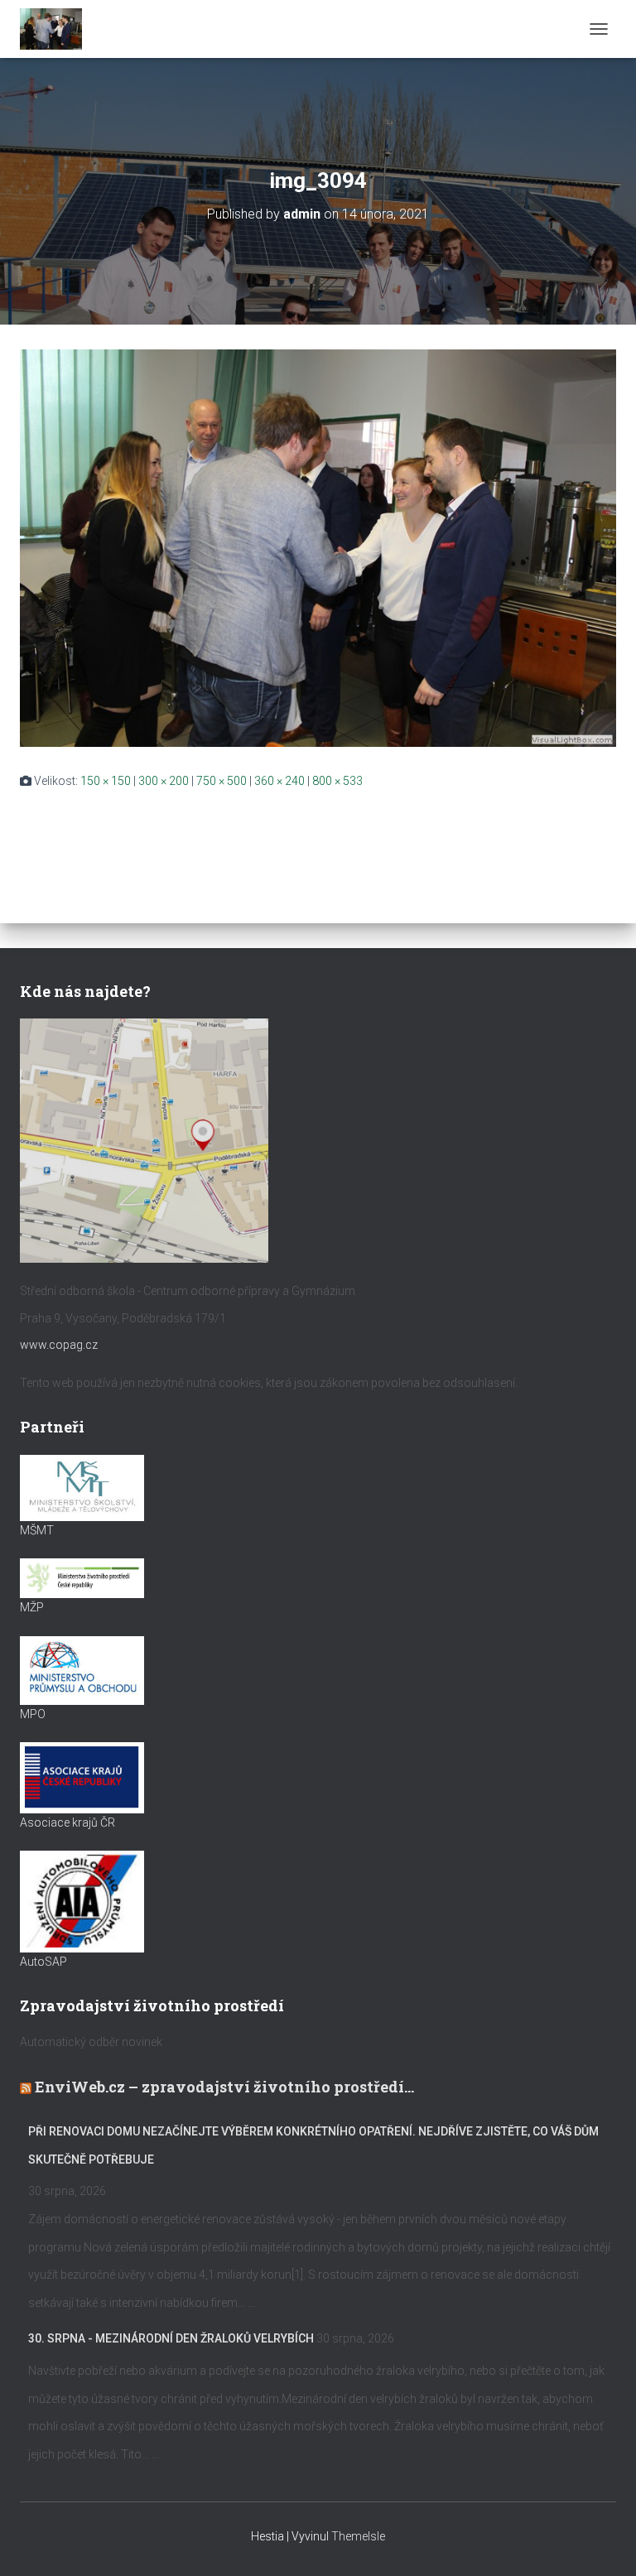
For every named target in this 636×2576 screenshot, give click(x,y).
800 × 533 (337, 781)
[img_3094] (318, 547)
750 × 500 (222, 781)
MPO (33, 1714)
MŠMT (37, 1530)
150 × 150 (106, 781)
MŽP (32, 1607)
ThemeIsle (358, 2536)
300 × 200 (164, 781)
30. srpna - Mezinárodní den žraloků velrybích (171, 2338)
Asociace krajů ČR (67, 1822)
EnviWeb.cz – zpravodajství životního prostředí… (224, 2087)
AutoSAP (43, 1962)
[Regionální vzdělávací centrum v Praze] (57, 29)
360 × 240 (279, 781)
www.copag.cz (59, 1345)
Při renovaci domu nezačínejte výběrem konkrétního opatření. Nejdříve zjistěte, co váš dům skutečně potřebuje (313, 2145)
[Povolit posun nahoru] (603, 2543)
